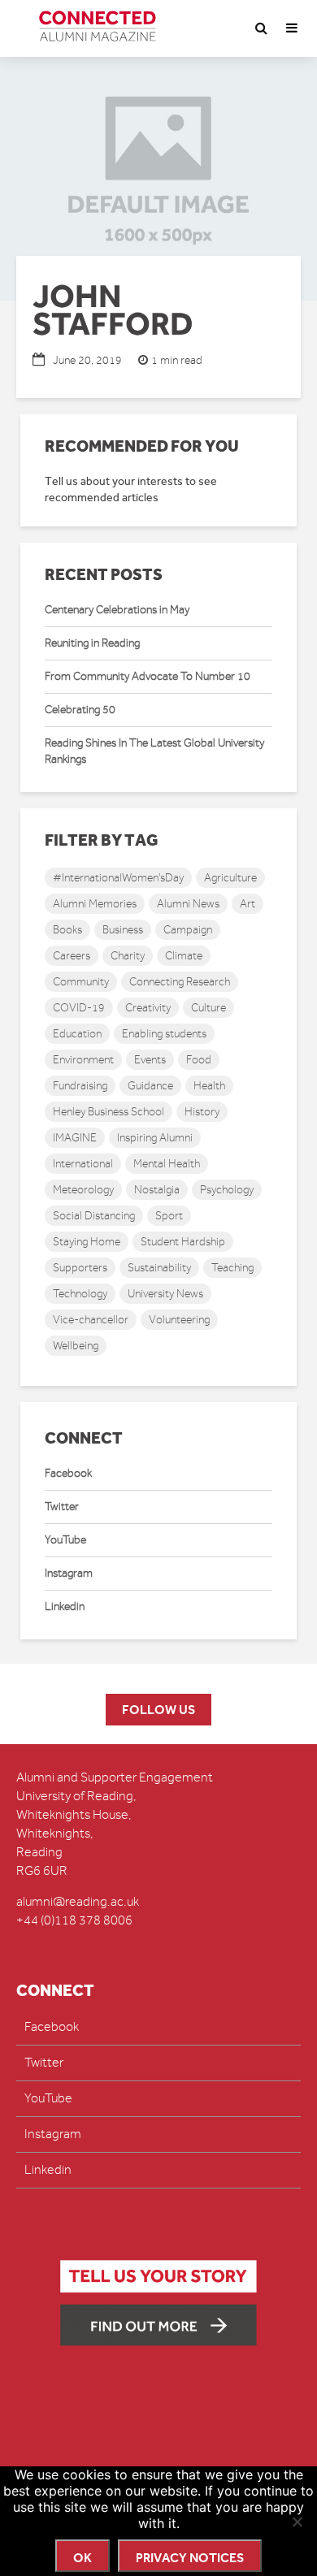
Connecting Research (180, 982)
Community (81, 982)
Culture (208, 1008)
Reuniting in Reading (92, 643)
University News (165, 1294)
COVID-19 (79, 1008)
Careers (72, 956)
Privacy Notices (190, 2558)
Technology (80, 1294)
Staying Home (87, 1242)
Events (150, 1060)
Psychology (227, 1190)
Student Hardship (183, 1242)
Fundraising (80, 1086)
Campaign (188, 930)
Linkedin (65, 1606)
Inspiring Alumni (155, 1138)
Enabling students (164, 1034)
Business (123, 930)
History (202, 1112)
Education (77, 1034)
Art (248, 904)
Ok (83, 2558)
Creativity (148, 1008)
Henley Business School (109, 1112)
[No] (297, 2522)
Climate (184, 956)
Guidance (150, 1086)
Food (199, 1060)
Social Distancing (94, 1216)
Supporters (80, 1268)
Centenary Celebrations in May (117, 610)
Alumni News (188, 904)
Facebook (68, 1473)
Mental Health (167, 1164)
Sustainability (159, 1268)
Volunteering (179, 1320)
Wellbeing (76, 1346)
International (83, 1164)
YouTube (65, 1540)
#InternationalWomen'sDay (118, 878)
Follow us (158, 1710)
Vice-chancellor (91, 1320)
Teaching (232, 1268)
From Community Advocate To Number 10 (148, 676)
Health (209, 1086)
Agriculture (230, 878)
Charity (128, 956)
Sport (169, 1216)
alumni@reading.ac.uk (78, 1902)
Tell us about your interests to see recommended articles (131, 489)
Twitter (62, 1507)
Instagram (69, 1573)
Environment (83, 1060)
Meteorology (83, 1190)
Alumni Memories (95, 904)
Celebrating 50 (80, 710)
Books (67, 930)
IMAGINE (75, 1138)
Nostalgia (157, 1190)
